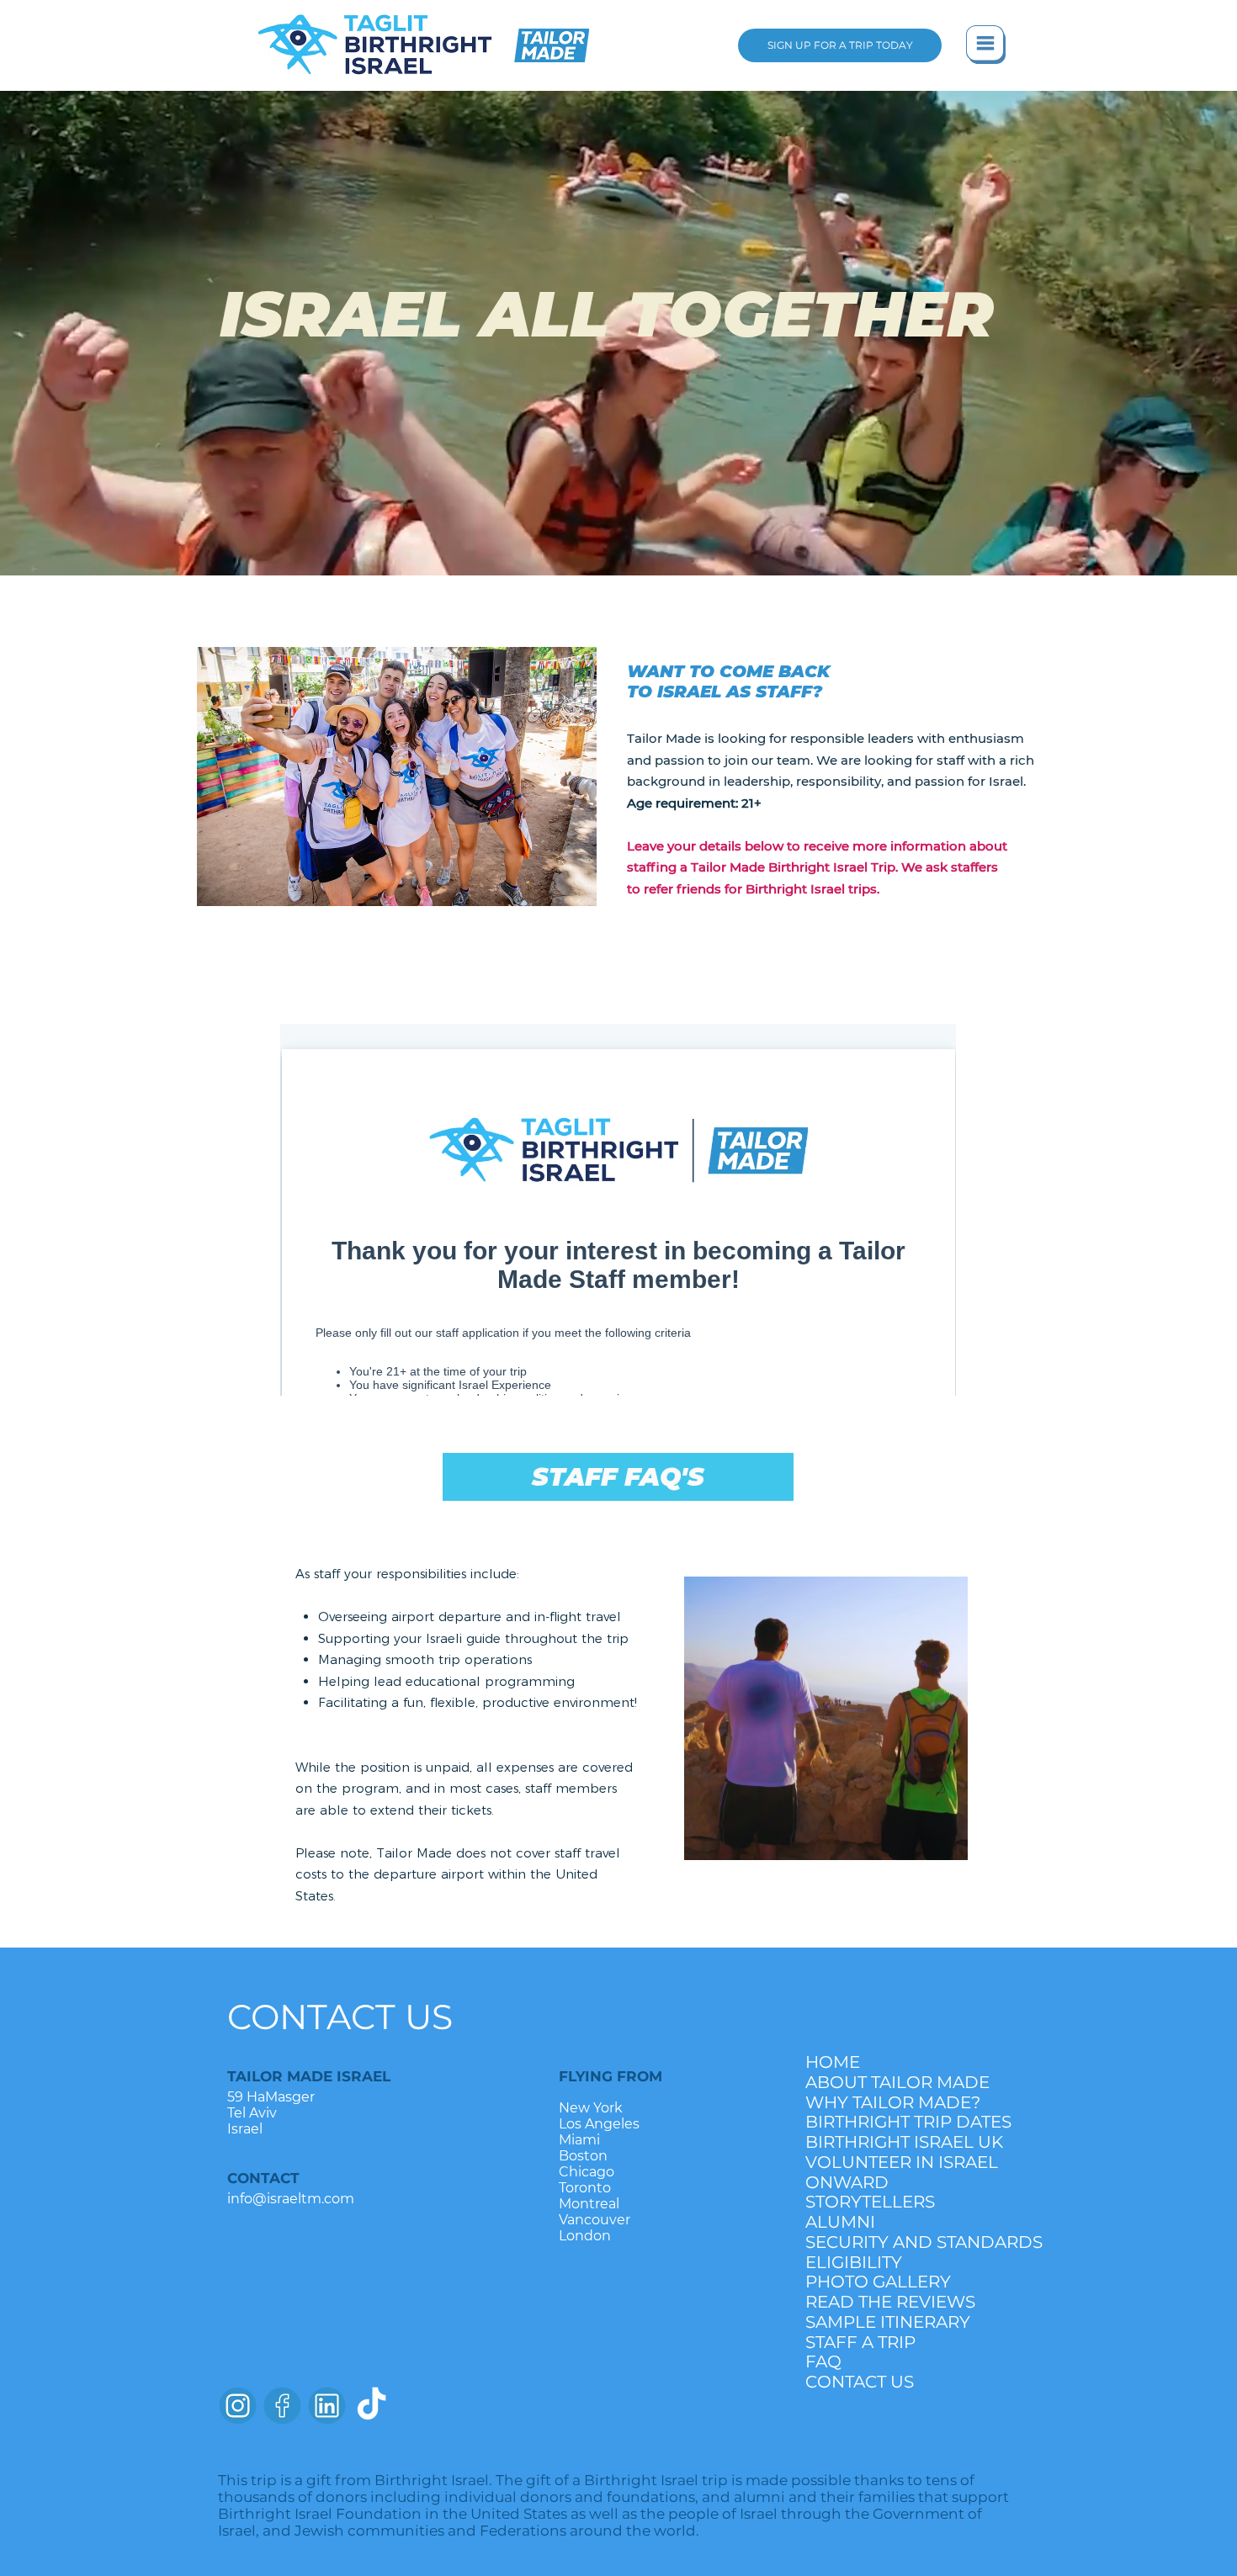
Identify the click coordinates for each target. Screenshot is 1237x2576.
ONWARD (847, 2183)
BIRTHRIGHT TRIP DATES (894, 2122)
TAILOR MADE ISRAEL (309, 2076)
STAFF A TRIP (860, 2343)
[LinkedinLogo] (327, 2406)
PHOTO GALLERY (878, 2282)
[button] (986, 45)
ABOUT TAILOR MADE (894, 2083)
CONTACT (263, 2178)
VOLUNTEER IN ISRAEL (894, 2163)
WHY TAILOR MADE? (893, 2103)
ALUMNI (840, 2222)
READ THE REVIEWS (890, 2302)
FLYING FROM (611, 2076)
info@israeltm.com (291, 2199)
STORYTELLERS (870, 2202)
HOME (833, 2062)
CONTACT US (340, 2017)
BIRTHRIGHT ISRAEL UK (894, 2142)
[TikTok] (372, 2406)
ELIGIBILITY (854, 2263)
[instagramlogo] (238, 2406)
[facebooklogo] (282, 2406)
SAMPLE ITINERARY (888, 2322)
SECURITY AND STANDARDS (894, 2242)
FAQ (823, 2362)
